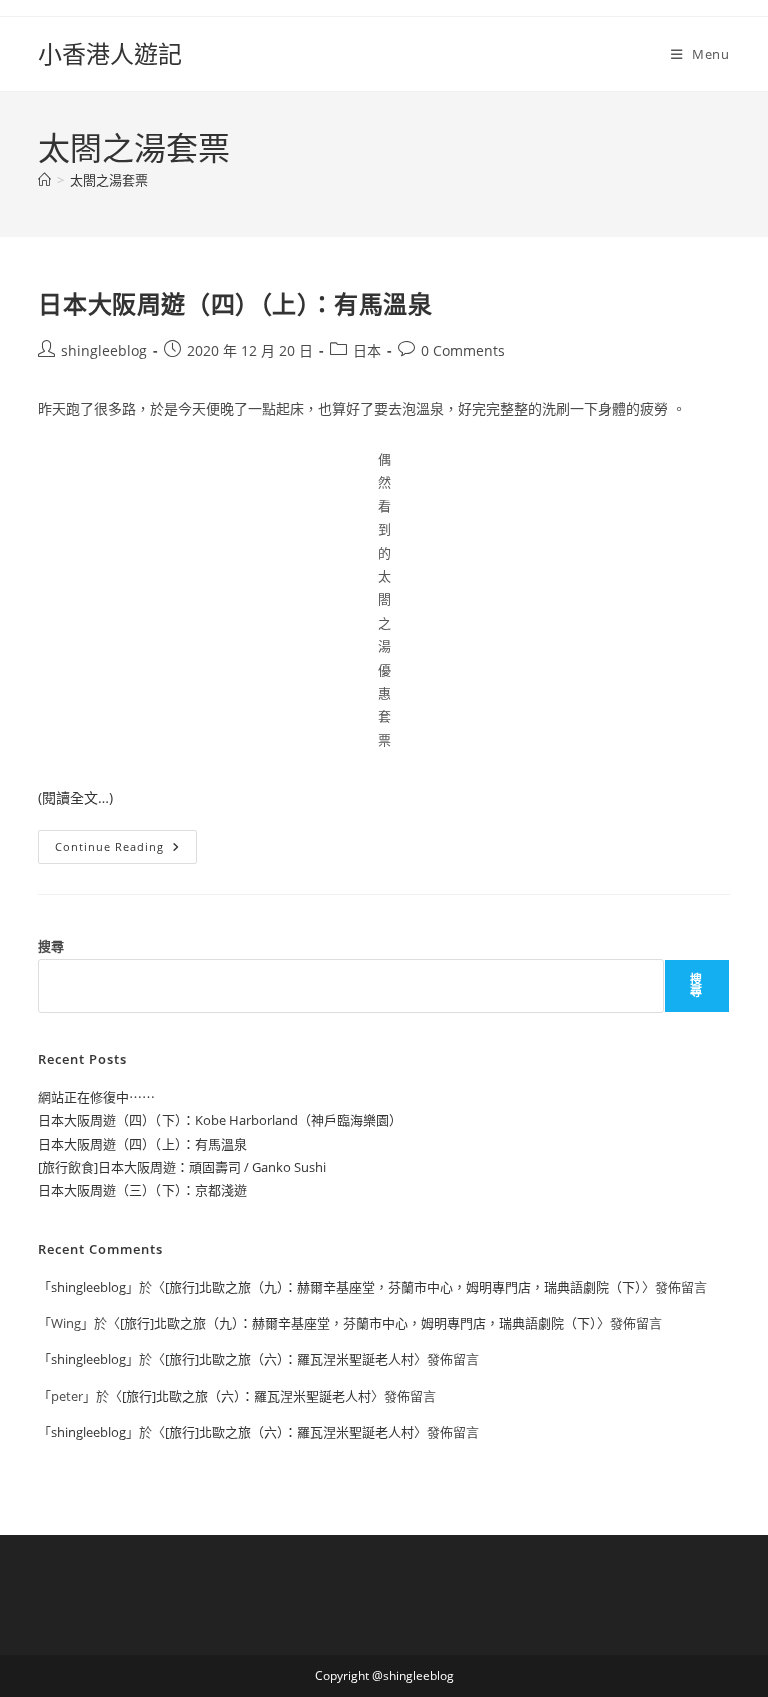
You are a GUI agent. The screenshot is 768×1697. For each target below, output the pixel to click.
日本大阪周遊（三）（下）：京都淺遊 (142, 1190)
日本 (367, 350)
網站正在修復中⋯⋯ (96, 1097)
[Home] (44, 180)
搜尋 (51, 946)
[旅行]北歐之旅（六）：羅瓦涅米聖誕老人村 (289, 1359)
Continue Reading (126, 850)
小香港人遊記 (110, 53)
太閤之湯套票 (109, 180)
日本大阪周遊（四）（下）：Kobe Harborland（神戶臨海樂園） (220, 1120)
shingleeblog (104, 350)
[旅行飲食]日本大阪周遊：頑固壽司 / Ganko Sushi (182, 1167)
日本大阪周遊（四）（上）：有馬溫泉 (235, 303)
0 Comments (463, 350)
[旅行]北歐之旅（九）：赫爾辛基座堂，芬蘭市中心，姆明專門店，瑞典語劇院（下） (403, 1287)
